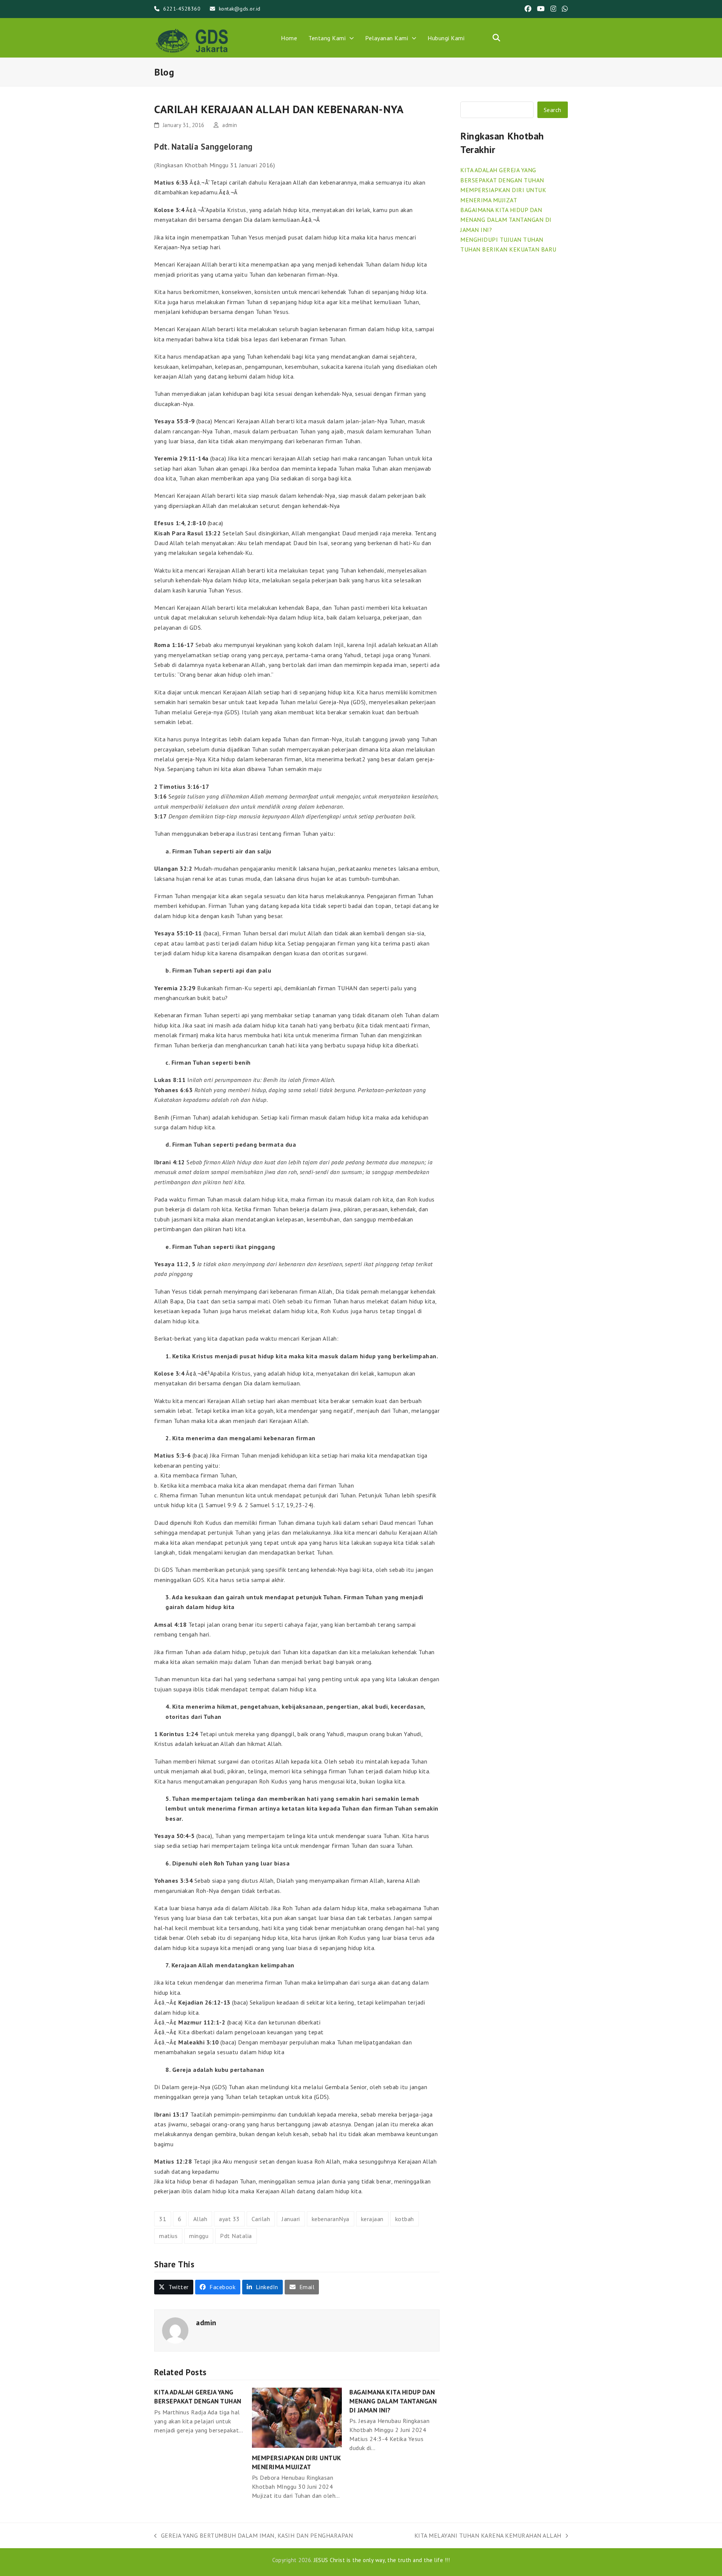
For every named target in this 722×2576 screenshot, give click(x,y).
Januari (291, 2219)
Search (553, 110)
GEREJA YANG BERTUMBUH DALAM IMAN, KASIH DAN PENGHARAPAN (253, 2536)
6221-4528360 (182, 9)
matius (168, 2236)
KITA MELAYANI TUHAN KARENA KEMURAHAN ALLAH (488, 2536)
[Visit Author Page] (175, 2330)
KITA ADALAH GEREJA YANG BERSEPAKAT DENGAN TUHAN (198, 2396)
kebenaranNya (331, 2219)
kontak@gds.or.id (240, 9)
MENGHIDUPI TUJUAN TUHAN (502, 239)
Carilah (261, 2219)
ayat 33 (229, 2219)
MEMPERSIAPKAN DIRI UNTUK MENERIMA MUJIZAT (297, 2462)
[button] (496, 38)
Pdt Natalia (236, 2236)
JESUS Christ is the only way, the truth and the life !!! (382, 2560)
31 (163, 2219)
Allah (200, 2219)
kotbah (405, 2219)
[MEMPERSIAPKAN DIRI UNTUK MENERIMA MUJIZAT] (297, 2417)
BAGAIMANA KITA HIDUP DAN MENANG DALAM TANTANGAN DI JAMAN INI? (393, 2401)
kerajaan (372, 2219)
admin (230, 125)
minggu (199, 2236)
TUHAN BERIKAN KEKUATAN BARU (508, 249)
